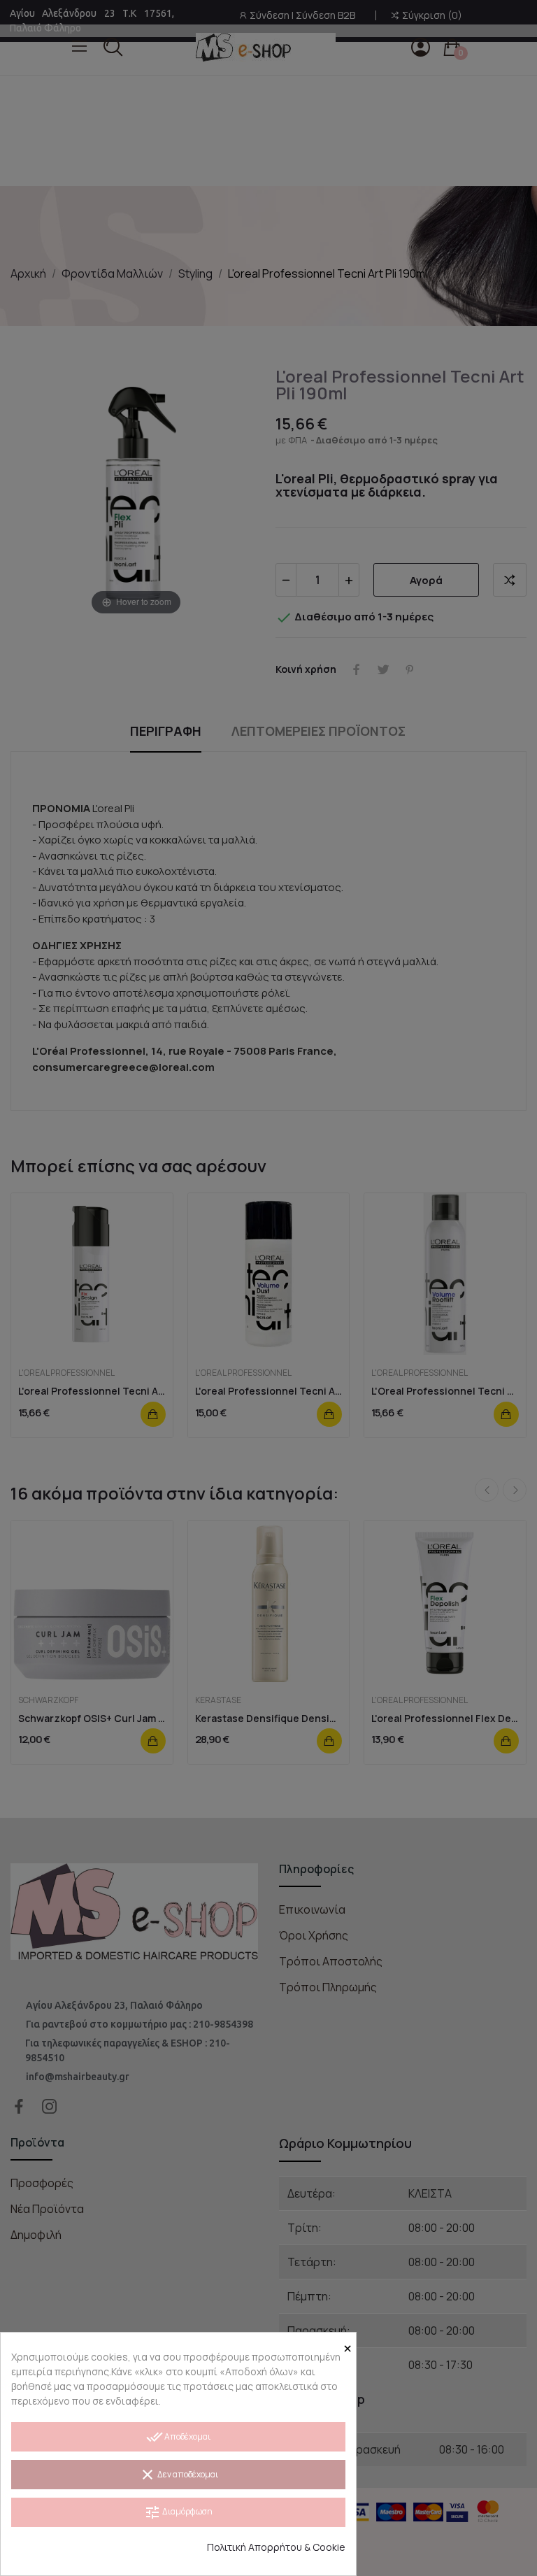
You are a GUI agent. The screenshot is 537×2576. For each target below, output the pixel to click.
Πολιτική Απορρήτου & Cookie (276, 2547)
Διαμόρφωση (178, 2512)
